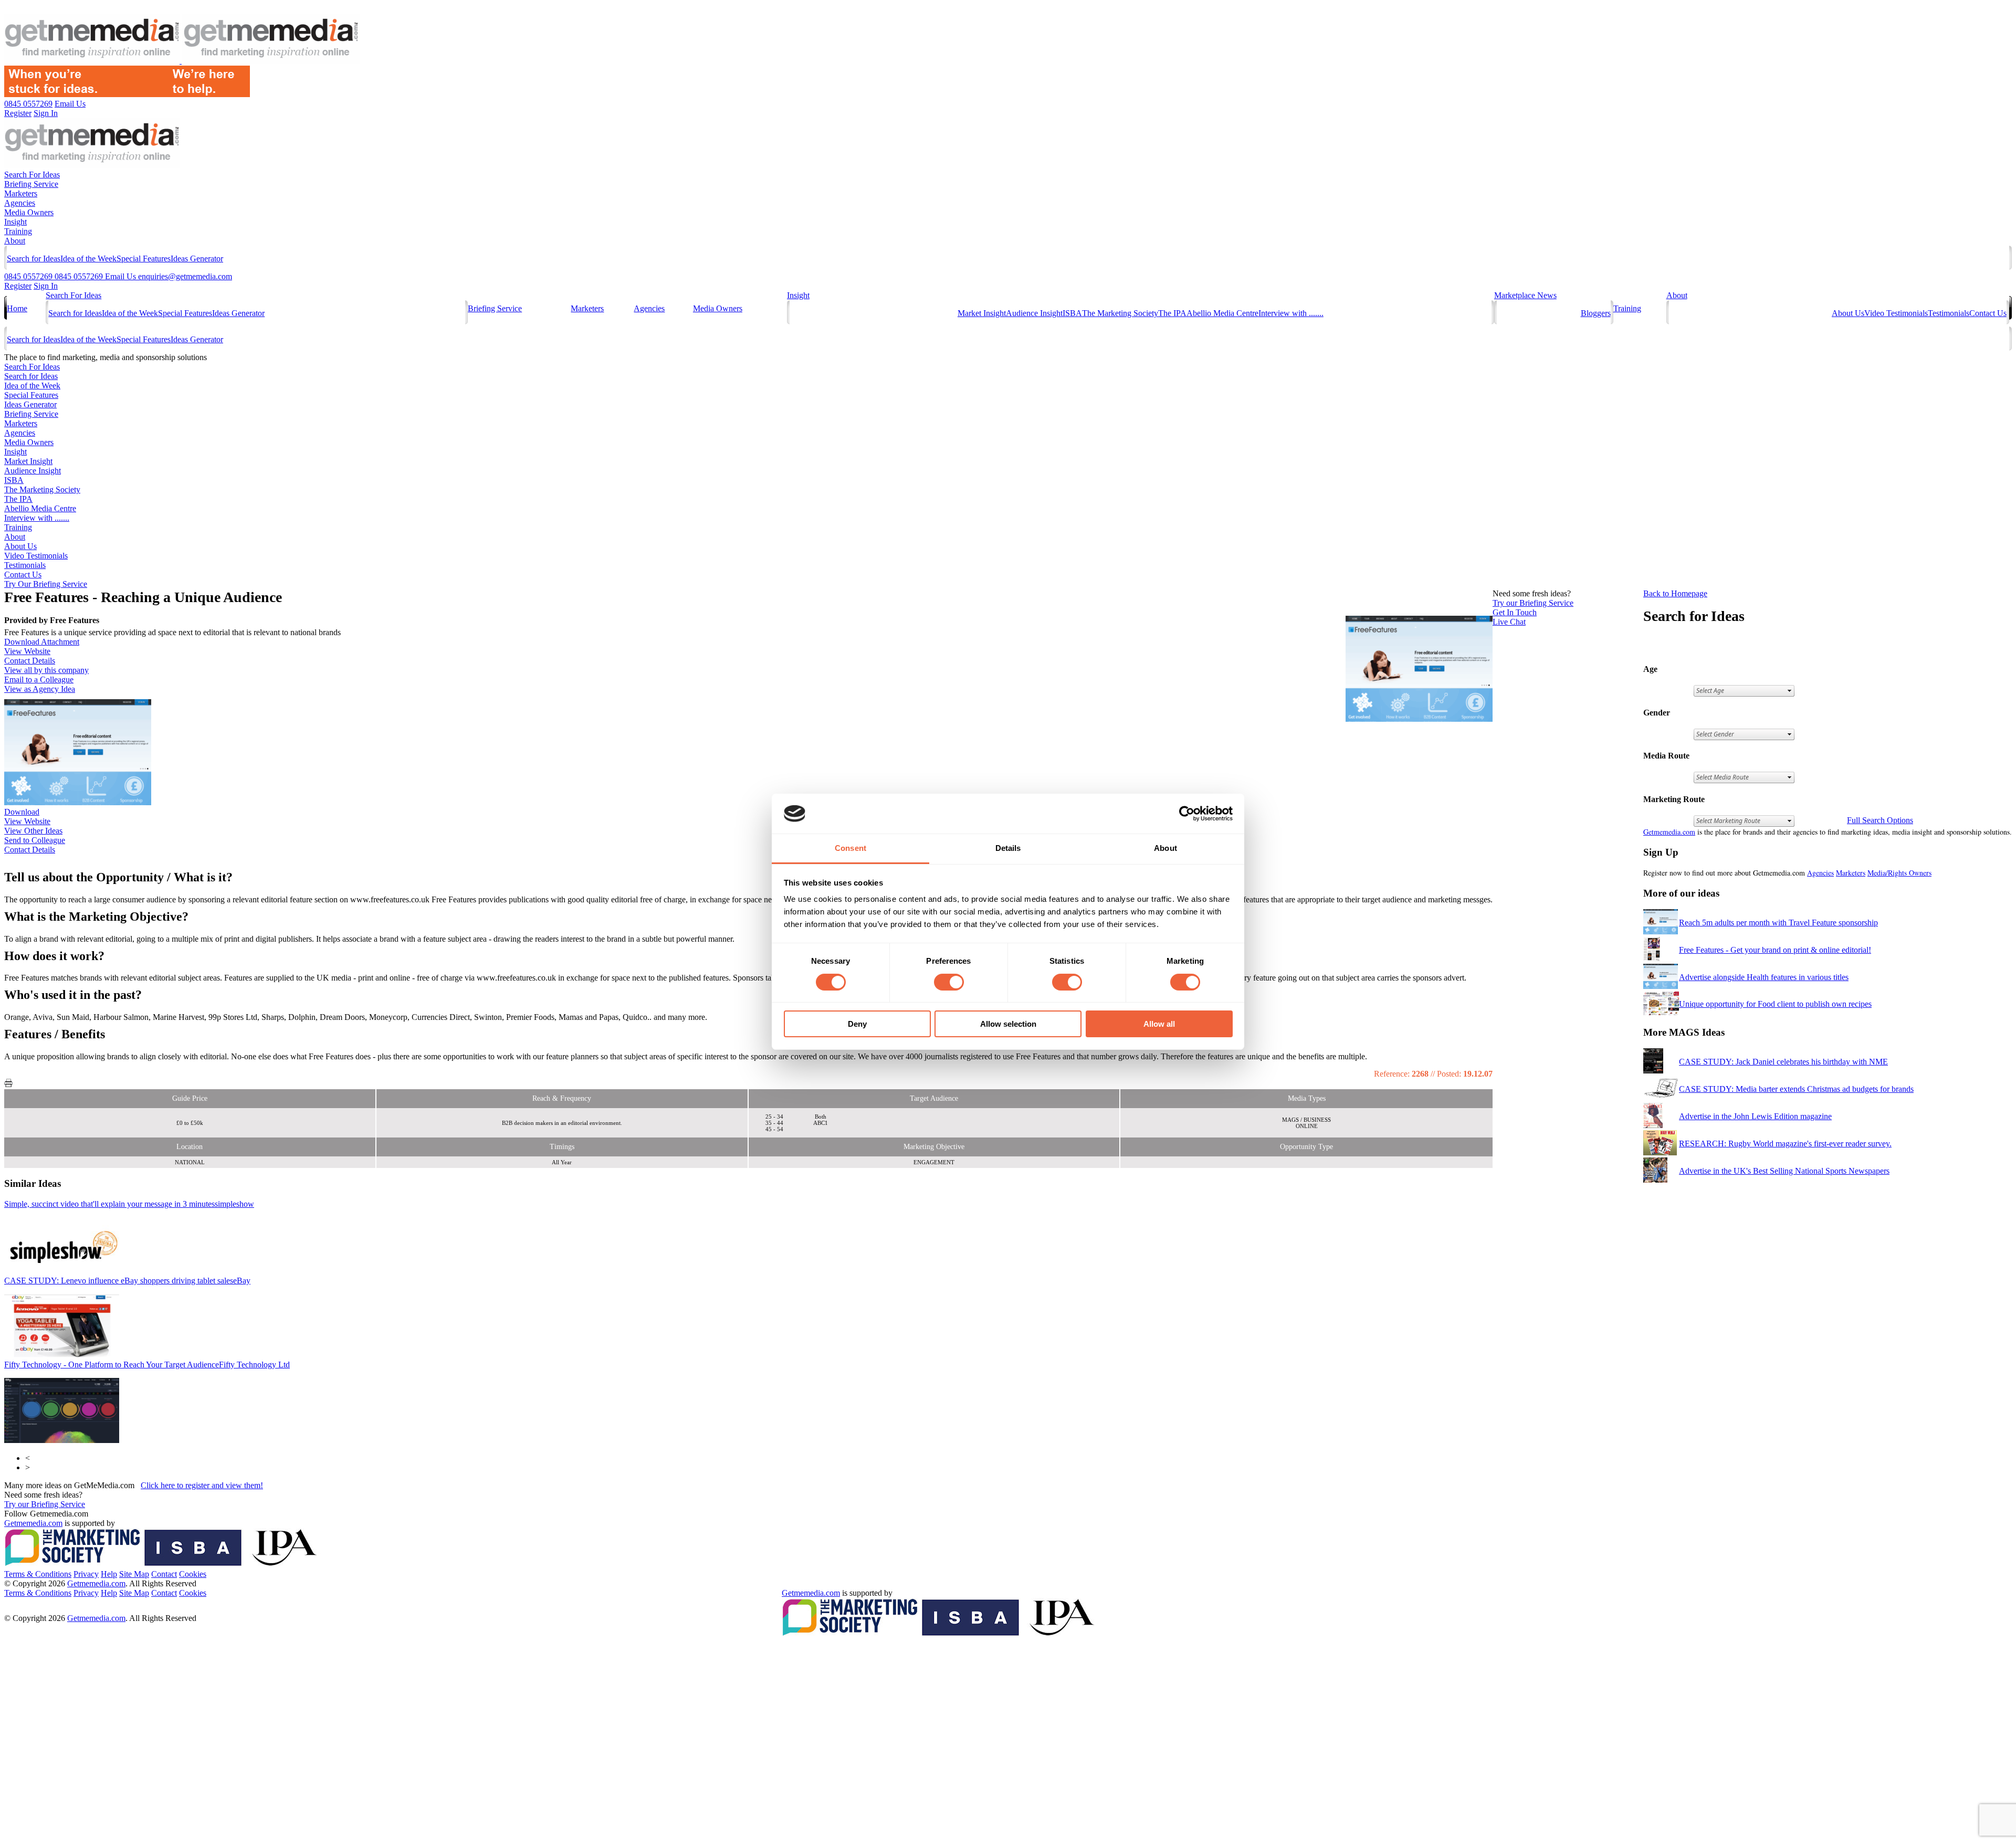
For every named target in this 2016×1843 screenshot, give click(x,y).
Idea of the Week (88, 259)
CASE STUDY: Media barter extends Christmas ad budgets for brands (1796, 1089)
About (15, 241)
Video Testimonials (1896, 313)
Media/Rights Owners (1899, 873)
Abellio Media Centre (1222, 313)
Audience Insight (1034, 313)
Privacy (86, 1574)
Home (17, 308)
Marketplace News (1525, 295)
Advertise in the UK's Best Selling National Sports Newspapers (1784, 1171)
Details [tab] (1008, 848)
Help (109, 1574)
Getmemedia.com (1669, 832)
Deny (857, 1024)
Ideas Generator (197, 259)
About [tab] (1165, 848)
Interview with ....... (1291, 313)
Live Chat (1509, 622)
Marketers (21, 193)
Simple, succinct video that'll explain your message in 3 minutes (129, 1204)
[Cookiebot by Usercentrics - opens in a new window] (1187, 814)
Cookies (193, 1574)
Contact (164, 1574)
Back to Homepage (1675, 593)
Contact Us (1988, 313)
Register (18, 286)
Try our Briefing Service (45, 1504)
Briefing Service (31, 184)
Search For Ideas (32, 175)
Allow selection (1008, 1024)
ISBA (1072, 313)
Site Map (134, 1574)
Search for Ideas (34, 259)
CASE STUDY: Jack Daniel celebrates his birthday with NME (1783, 1062)
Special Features (144, 259)
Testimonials (1949, 313)
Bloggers (1596, 313)
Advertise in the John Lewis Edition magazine (1755, 1116)
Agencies (20, 203)
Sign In (46, 286)
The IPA (1172, 313)
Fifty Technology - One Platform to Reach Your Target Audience (147, 1365)
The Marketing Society (1120, 313)
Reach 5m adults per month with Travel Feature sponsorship (1778, 923)
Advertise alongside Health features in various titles (1764, 977)
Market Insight (982, 313)
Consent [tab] (850, 848)
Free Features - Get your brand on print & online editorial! (1775, 950)
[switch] (949, 982)
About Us (1848, 313)
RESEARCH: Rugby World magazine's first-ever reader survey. (1785, 1144)
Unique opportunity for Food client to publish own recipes (1775, 1004)
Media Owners (29, 212)
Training (18, 231)
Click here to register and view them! (202, 1485)
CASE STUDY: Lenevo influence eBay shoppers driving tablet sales (127, 1281)
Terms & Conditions (38, 1574)
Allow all (1159, 1024)
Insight (15, 222)
